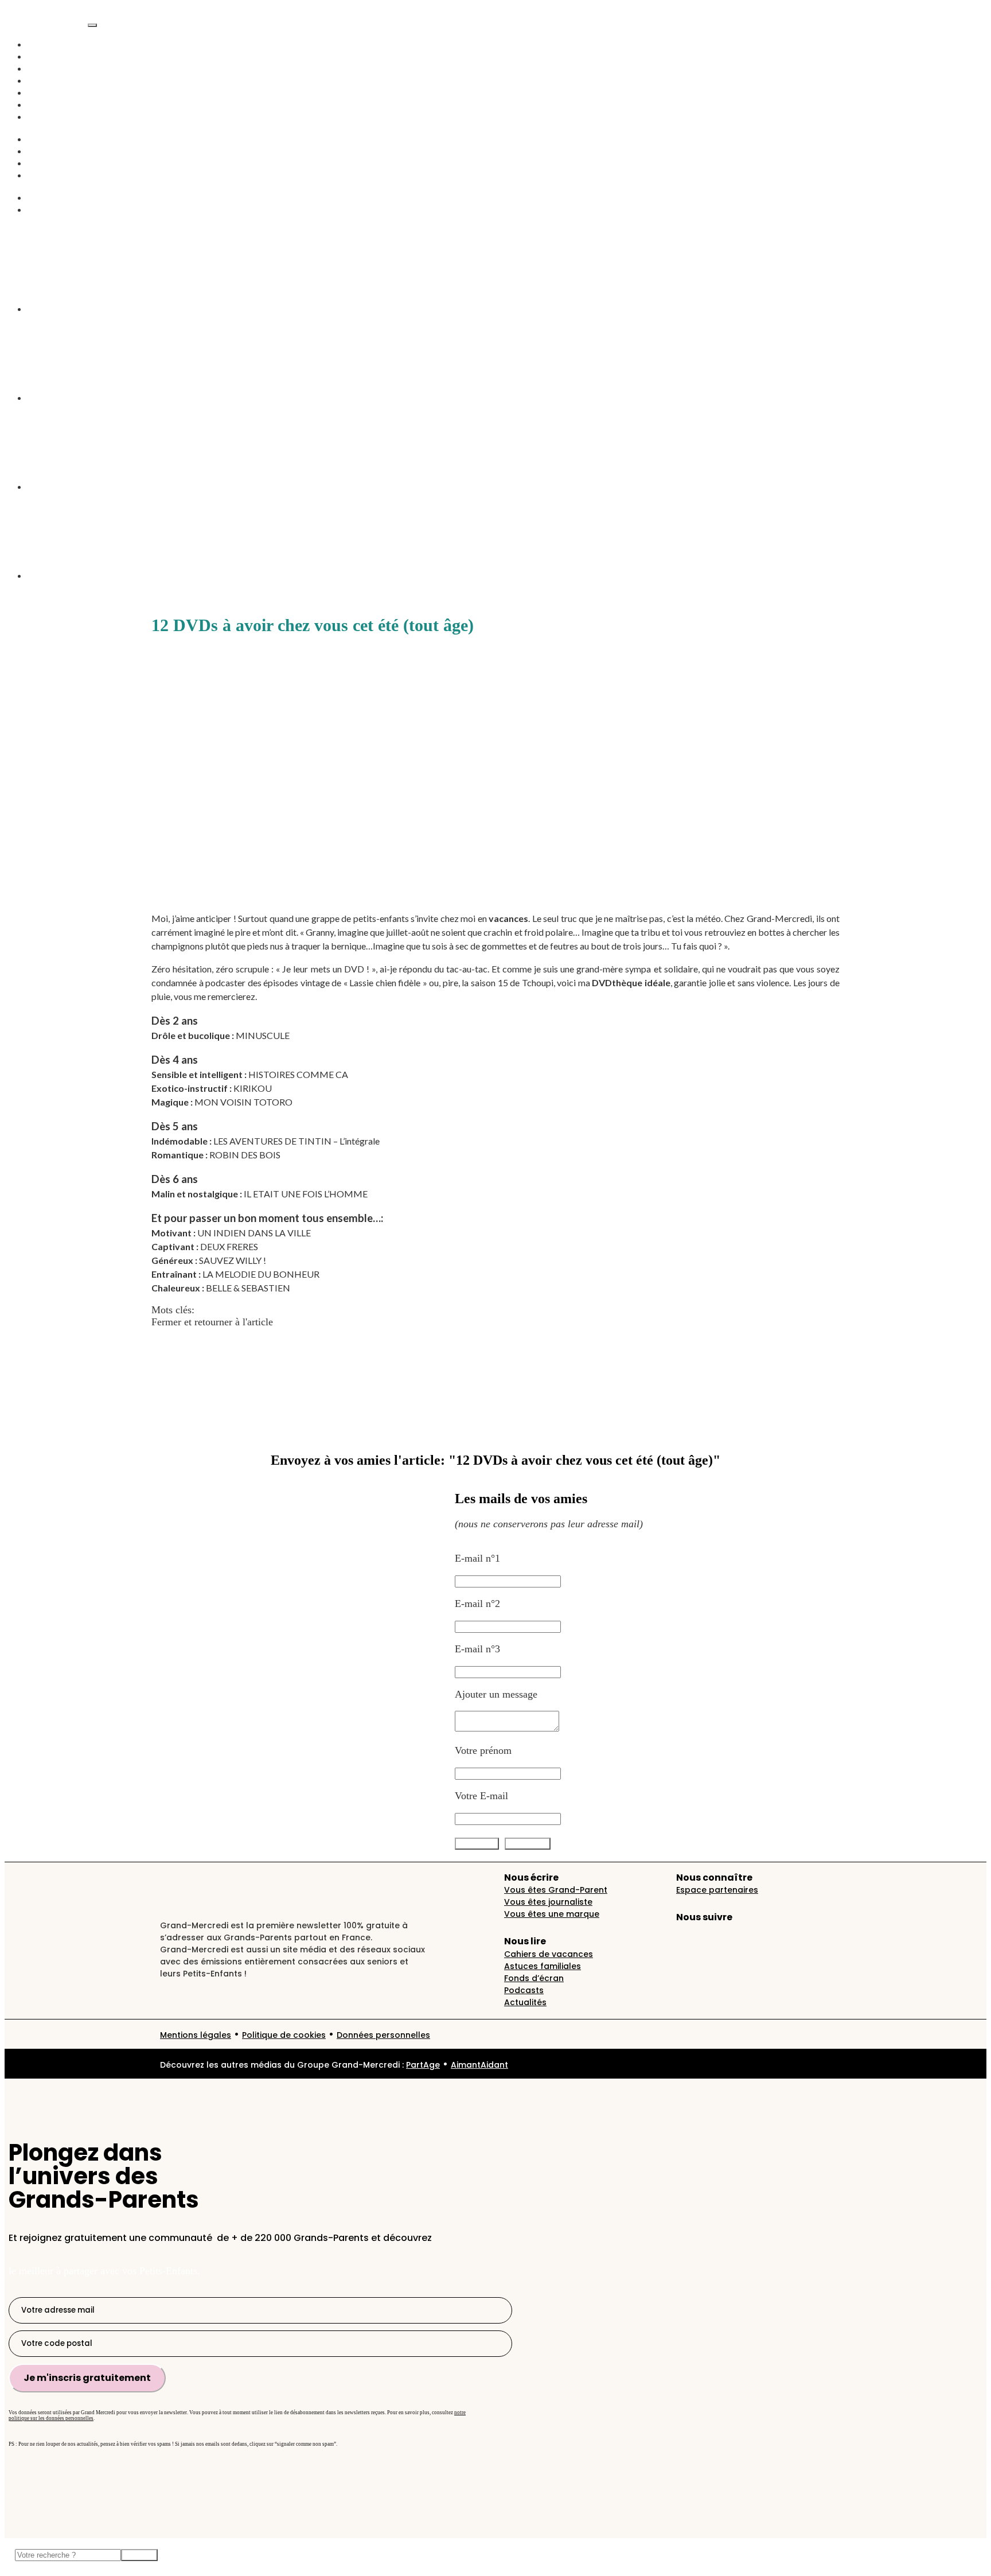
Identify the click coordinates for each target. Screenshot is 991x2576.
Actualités (48, 56)
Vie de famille (57, 68)
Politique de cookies (284, 2035)
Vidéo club (50, 92)
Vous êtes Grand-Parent (556, 1890)
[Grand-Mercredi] (46, 22)
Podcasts (46, 80)
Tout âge (285, 1310)
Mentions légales (196, 2035)
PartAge (423, 2065)
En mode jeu (54, 163)
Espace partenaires (717, 1890)
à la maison (221, 1310)
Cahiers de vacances (549, 1954)
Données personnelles (383, 2035)
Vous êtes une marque (552, 1914)
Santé (39, 151)
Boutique (46, 175)
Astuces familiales (543, 1966)
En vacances (53, 104)
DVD (256, 1310)
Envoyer (139, 2555)
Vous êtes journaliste (548, 1902)
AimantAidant (57, 139)
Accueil (44, 44)
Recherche (49, 197)
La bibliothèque (60, 209)
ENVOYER (528, 1844)
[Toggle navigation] (92, 25)
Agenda (44, 116)
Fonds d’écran (534, 1978)
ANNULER (477, 1844)
